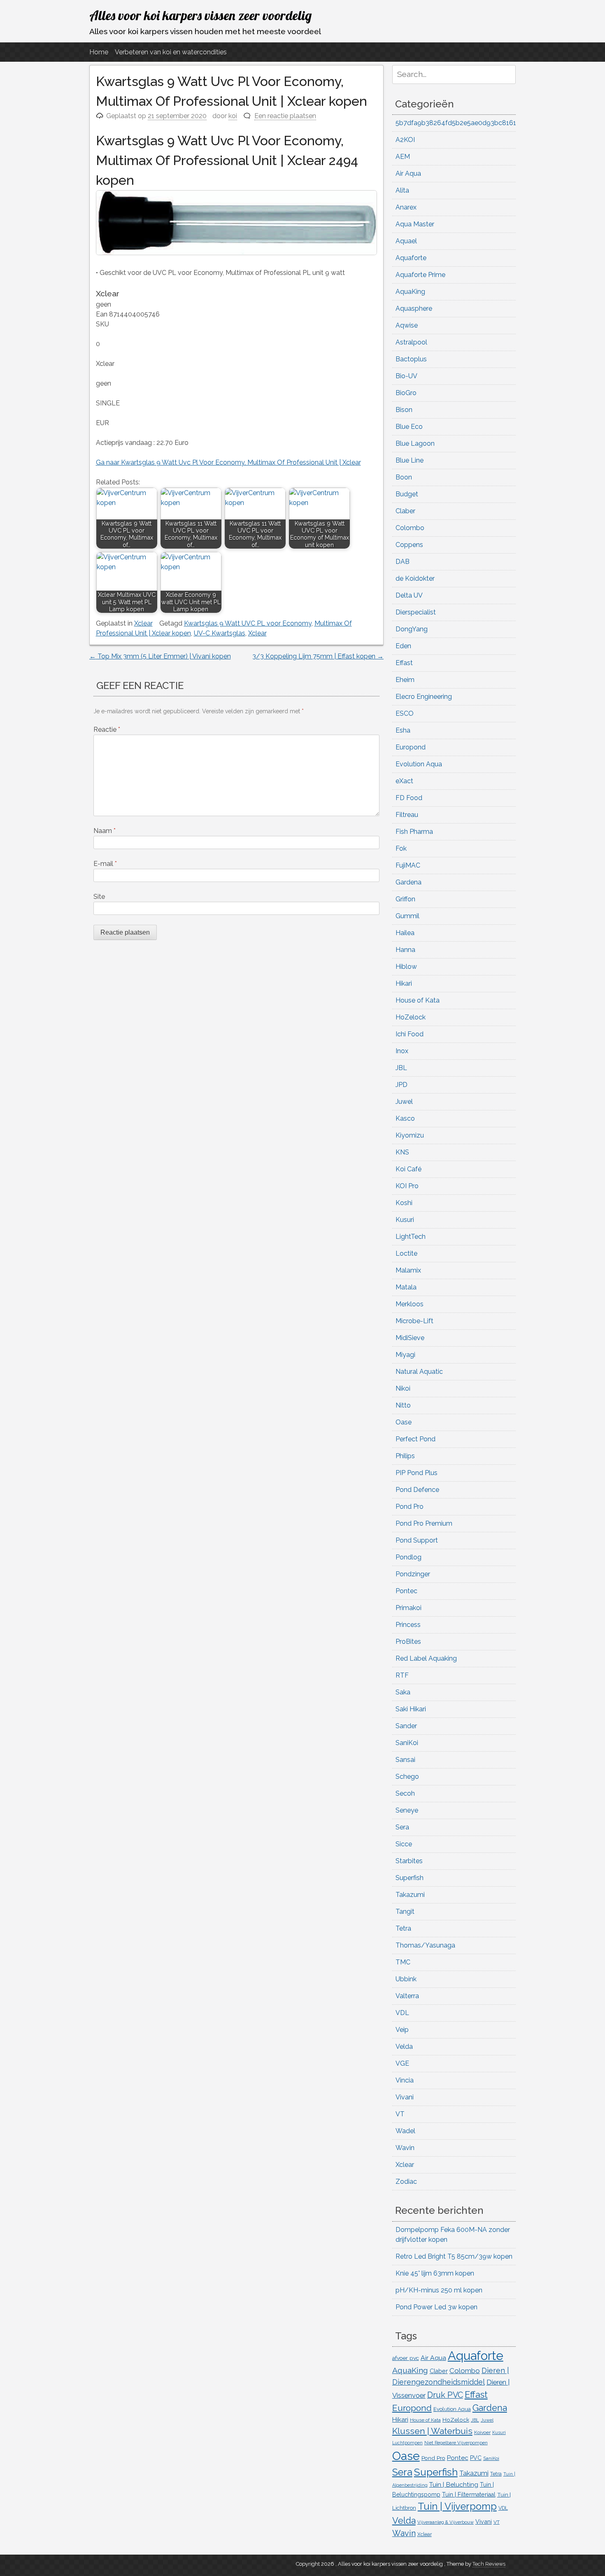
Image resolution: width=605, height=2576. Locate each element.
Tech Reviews (489, 2564)
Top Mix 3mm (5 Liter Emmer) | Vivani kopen (160, 656)
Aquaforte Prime (420, 275)
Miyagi (405, 1355)
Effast (404, 663)
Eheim (405, 680)
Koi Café (408, 1169)
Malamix (408, 1270)
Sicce (404, 1844)
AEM (403, 157)
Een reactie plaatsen (285, 116)
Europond (411, 747)
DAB (403, 562)
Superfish (410, 1878)
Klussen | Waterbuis (432, 2431)
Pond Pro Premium (424, 1523)
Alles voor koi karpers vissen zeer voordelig (200, 15)
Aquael (406, 241)
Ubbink (406, 1979)
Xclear (143, 623)
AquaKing (410, 292)
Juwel (404, 1102)
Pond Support (417, 1540)
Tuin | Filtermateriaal (469, 2495)
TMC (403, 1962)
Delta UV (409, 595)
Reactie (107, 730)
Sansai (405, 1760)
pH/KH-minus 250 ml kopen (439, 2290)
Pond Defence (417, 1490)
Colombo (410, 528)
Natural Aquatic (419, 1372)
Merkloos (410, 1304)
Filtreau (407, 815)
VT (400, 2114)
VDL (402, 2013)
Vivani (405, 2097)
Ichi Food (410, 1034)
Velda (404, 2047)
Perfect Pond (415, 1439)
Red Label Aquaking (426, 1658)
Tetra (403, 1928)
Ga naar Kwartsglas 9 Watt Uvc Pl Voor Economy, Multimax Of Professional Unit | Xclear (228, 462)
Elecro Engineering (424, 697)
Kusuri (405, 1220)
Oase (404, 1422)
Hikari (404, 983)
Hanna (405, 950)
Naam (105, 831)
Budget (407, 494)
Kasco (405, 1118)
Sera (402, 1827)
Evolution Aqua (419, 764)
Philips (405, 1456)
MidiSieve (410, 1338)
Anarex (406, 207)
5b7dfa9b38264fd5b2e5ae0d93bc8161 (456, 123)
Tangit (405, 1912)
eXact (404, 781)
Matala (406, 1287)
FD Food (409, 798)
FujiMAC (408, 865)
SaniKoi (407, 1743)
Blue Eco (409, 427)
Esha (403, 730)
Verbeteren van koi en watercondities (171, 52)
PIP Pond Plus (417, 1473)
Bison (404, 410)
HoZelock (411, 1017)
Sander (406, 1726)
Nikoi (403, 1388)
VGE (402, 2063)
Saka (403, 1692)
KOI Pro (407, 1186)
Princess (408, 1625)
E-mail (105, 864)
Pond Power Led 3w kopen (436, 2307)
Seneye (407, 1810)
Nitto (403, 1405)
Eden (403, 646)
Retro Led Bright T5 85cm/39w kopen (454, 2256)
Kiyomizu (410, 1135)
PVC (476, 2458)
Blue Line (410, 460)
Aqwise (407, 325)
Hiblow (406, 967)
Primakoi (408, 1608)
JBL (401, 1068)
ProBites (408, 1642)
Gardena (408, 882)
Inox (402, 1051)
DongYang (412, 629)
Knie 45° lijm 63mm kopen (435, 2273)
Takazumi (410, 1895)
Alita (402, 190)
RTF (402, 1675)
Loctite (406, 1253)
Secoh (405, 1793)
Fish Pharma (414, 832)
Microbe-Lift (414, 1321)
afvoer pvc (406, 2358)
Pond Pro (410, 1507)
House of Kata (418, 1000)
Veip (402, 2030)
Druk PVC (445, 2395)
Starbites (409, 1861)
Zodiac (406, 2182)
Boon (404, 477)
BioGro (406, 393)
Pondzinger (413, 1574)
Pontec (406, 1591)
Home (99, 52)
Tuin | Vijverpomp (457, 2506)
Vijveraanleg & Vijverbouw (446, 2522)
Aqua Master (415, 224)
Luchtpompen (407, 2443)
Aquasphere (414, 308)
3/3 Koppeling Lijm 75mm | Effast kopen (318, 656)
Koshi (404, 1203)
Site (99, 897)
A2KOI (405, 140)
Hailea (405, 933)
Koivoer (482, 2432)
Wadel (405, 2131)
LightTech (411, 1237)
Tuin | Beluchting (454, 2484)
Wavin (405, 2148)
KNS (402, 1152)
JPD (401, 1085)
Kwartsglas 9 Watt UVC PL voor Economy (248, 623)
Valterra (407, 1996)
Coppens (409, 545)
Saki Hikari (411, 1709)
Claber (405, 511)
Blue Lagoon (415, 443)
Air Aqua (408, 173)
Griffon (405, 899)
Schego (407, 1777)
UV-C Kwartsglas (220, 633)
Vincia (405, 2080)
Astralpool (411, 342)
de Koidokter (415, 578)
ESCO (405, 713)
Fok (401, 848)
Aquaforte (411, 258)
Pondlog (408, 1557)
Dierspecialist (416, 612)
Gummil (407, 916)
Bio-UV (406, 376)
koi (233, 116)
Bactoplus (411, 359)
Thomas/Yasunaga (425, 1945)
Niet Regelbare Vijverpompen (456, 2443)
